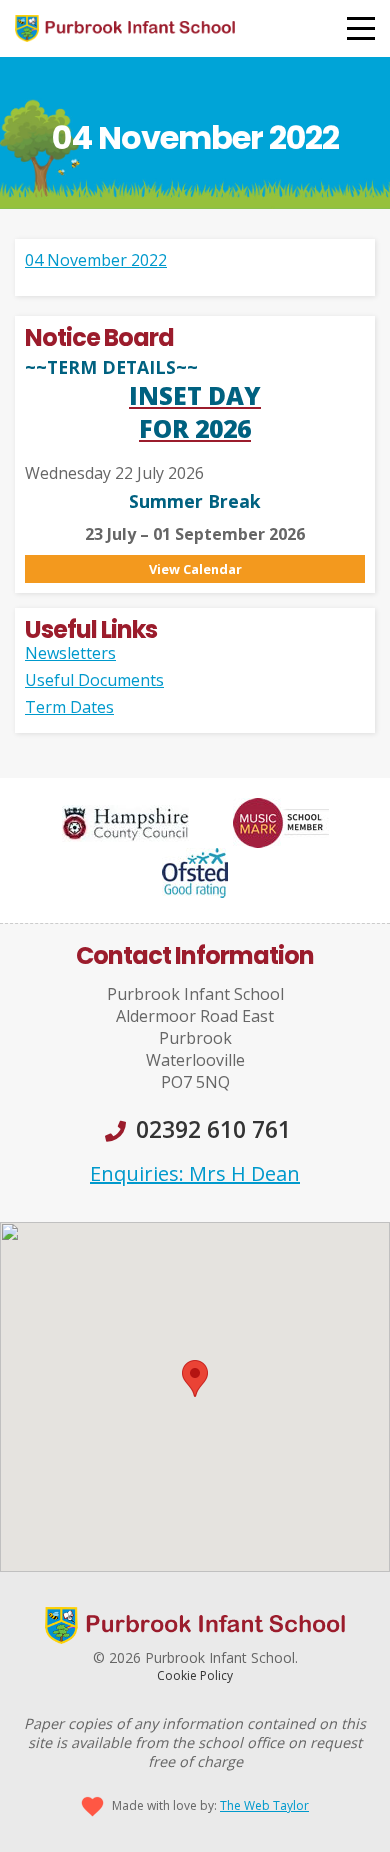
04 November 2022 (96, 260)
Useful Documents (94, 680)
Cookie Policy (195, 1675)
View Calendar (195, 569)
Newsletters (70, 653)
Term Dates (69, 707)
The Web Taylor (264, 1805)
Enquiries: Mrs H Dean (195, 1173)
